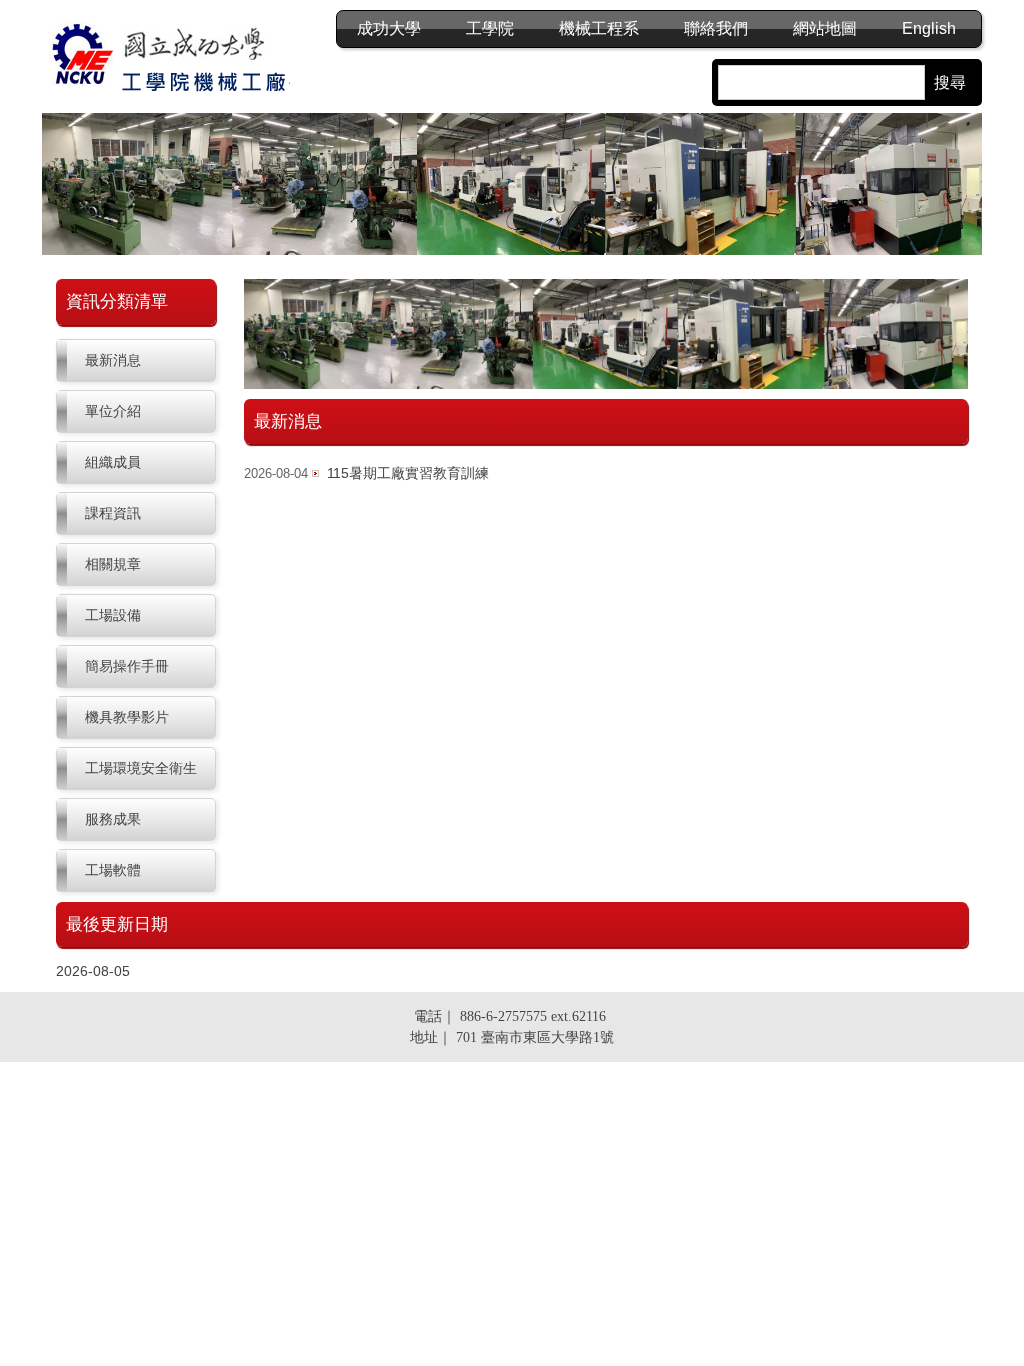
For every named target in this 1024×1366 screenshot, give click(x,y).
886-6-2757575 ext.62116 (533, 1016)
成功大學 (389, 28)
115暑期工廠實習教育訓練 (408, 473)
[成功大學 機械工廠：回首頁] (175, 59)
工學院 (490, 28)
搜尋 (950, 82)
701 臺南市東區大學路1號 (535, 1037)
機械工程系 (599, 28)
